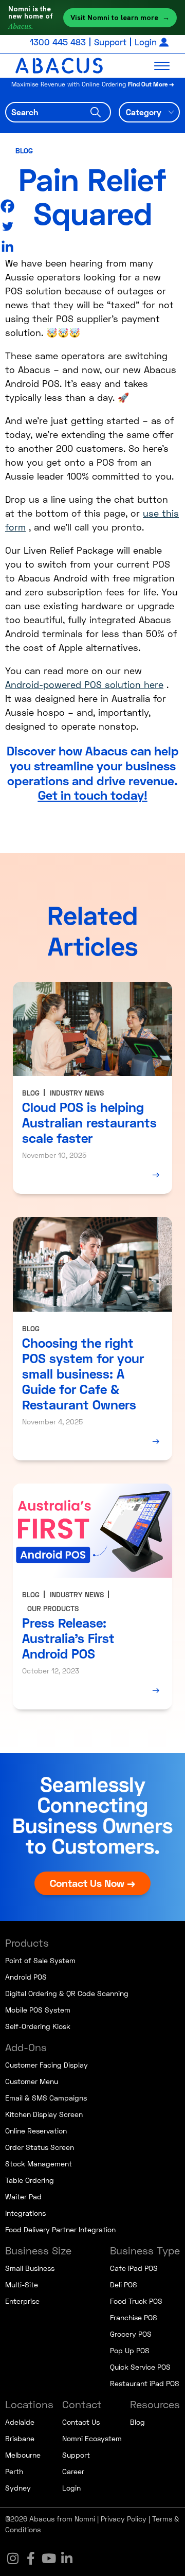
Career (73, 2471)
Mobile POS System (38, 2010)
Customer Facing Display (47, 2065)
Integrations (25, 2213)
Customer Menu (32, 2081)
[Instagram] (13, 2558)
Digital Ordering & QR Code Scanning (67, 1993)
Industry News (77, 1093)
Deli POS (124, 2284)
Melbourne (23, 2455)
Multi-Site (22, 2284)
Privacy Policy (124, 2519)
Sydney (18, 2488)
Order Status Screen (40, 2147)
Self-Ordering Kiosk (38, 2026)
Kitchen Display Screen (44, 2114)
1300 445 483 (58, 42)
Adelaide (20, 2422)
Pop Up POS (130, 2350)
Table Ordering (30, 2180)
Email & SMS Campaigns (46, 2098)
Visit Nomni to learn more (120, 17)
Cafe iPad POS (134, 2268)
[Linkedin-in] (67, 2558)
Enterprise (22, 2301)
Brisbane (20, 2438)
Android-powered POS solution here (84, 684)
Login (146, 42)
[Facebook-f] (31, 2558)
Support (110, 42)
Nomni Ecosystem (92, 2438)
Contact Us (81, 2422)
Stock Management (39, 2164)
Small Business (30, 2268)
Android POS (26, 1977)
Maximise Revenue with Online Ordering (93, 84)
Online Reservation (36, 2131)
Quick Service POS (140, 2367)
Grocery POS (131, 2334)
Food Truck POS (136, 2301)
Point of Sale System (40, 1960)
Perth (14, 2471)
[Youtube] (49, 2558)
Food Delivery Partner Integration (60, 2229)
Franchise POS (134, 2317)
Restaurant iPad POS (145, 2383)
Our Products (53, 1608)
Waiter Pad (23, 2196)
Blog (24, 151)
